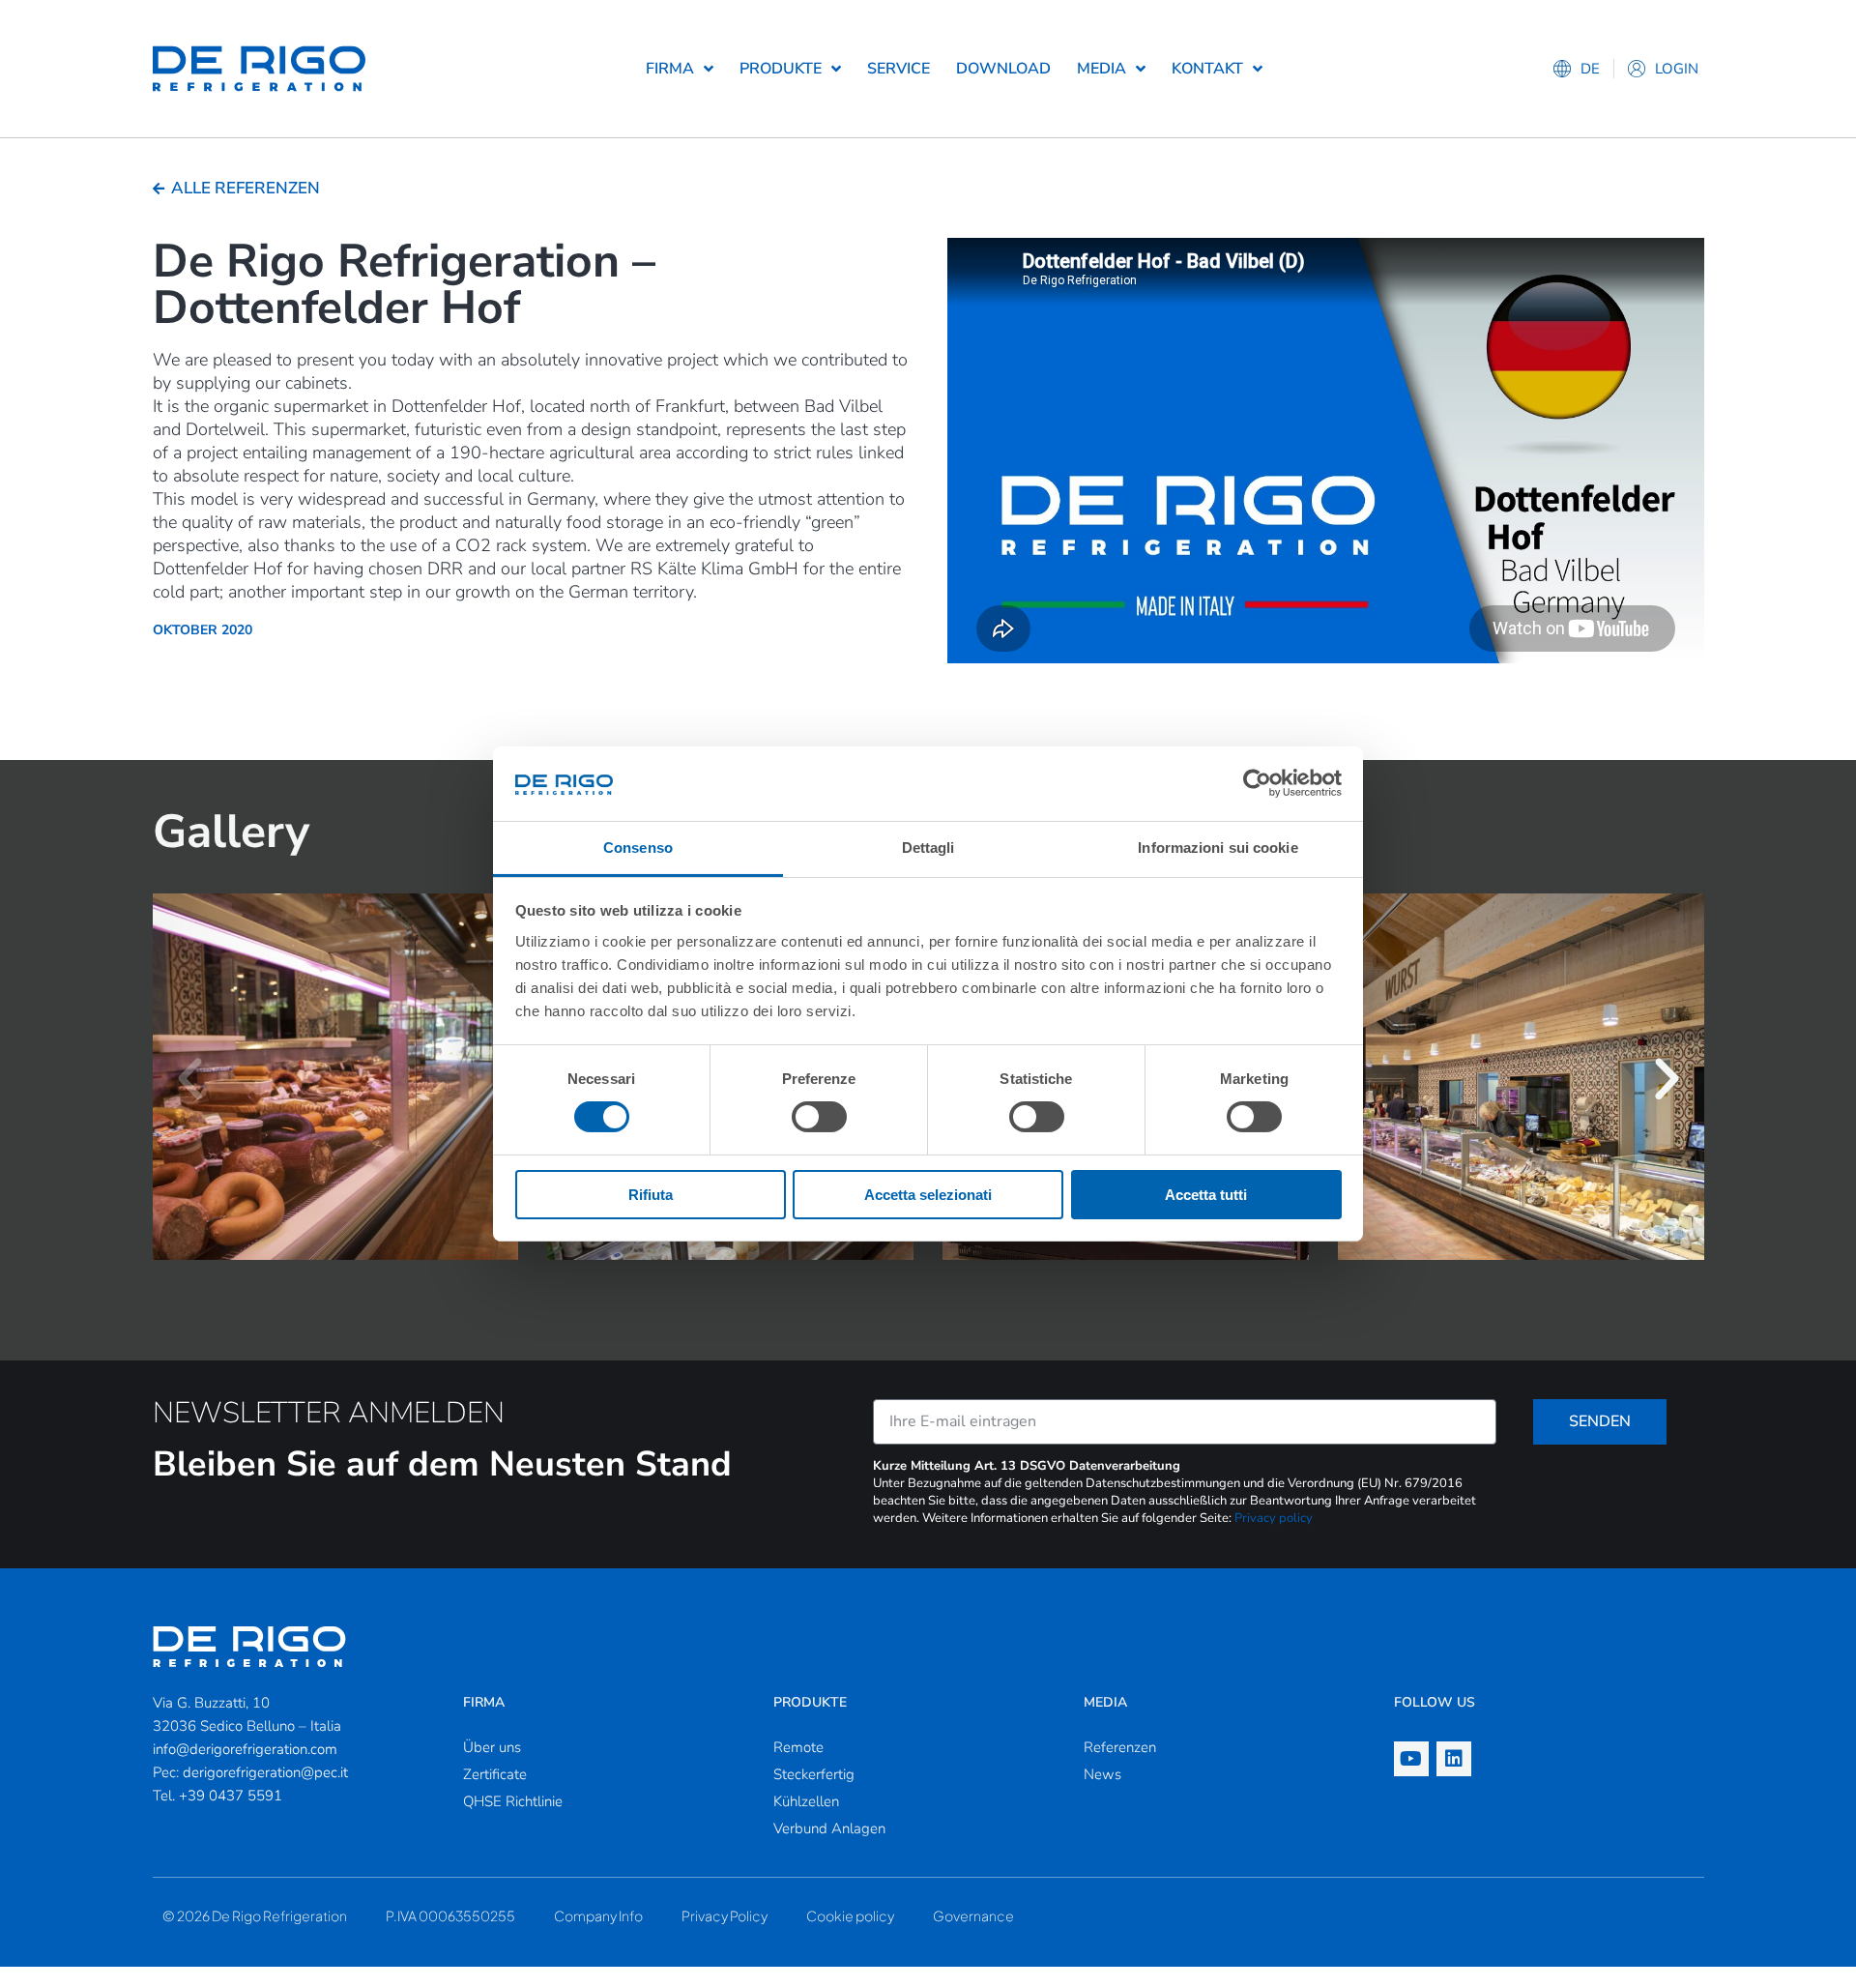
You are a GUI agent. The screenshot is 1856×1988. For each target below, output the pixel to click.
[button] (190, 1079)
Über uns (492, 1747)
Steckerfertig (814, 1774)
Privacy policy (1274, 1518)
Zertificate (495, 1774)
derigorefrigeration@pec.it (265, 1772)
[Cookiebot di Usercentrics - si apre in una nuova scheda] (1257, 783)
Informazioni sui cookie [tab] (1218, 848)
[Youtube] (1411, 1759)
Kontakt (1207, 69)
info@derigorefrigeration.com (245, 1749)
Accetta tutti (1206, 1195)
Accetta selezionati (928, 1195)
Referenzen (1120, 1747)
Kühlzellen (806, 1801)
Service (899, 69)
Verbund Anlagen (829, 1828)
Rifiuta (651, 1195)
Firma (670, 69)
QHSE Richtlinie (513, 1801)
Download (1003, 69)
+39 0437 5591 (231, 1796)
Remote (798, 1747)
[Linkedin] (1454, 1759)
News (1102, 1774)
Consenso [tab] (638, 848)
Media (1102, 69)
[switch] (819, 1117)
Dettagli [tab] (928, 848)
